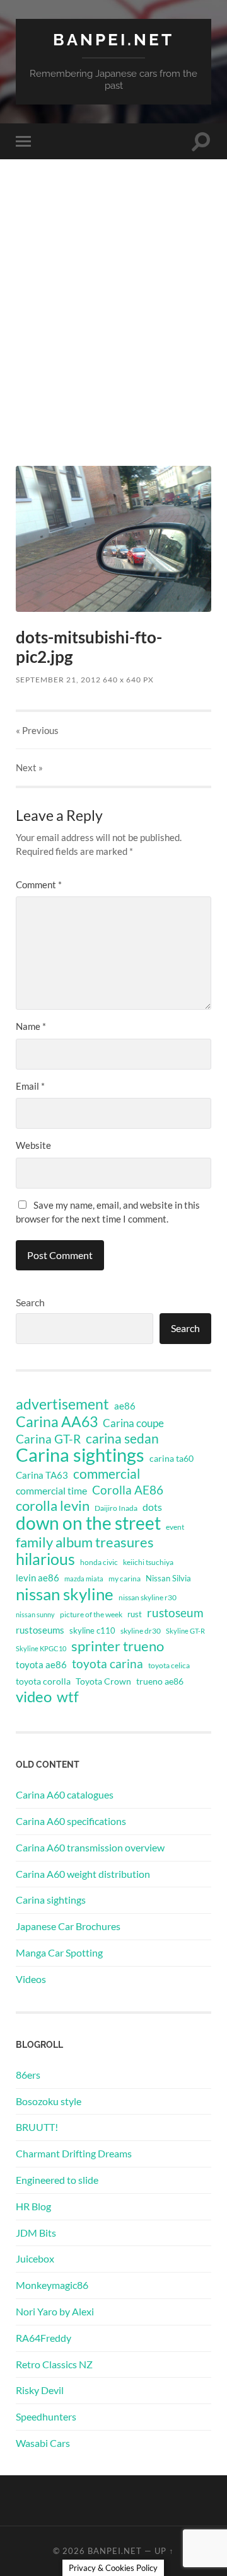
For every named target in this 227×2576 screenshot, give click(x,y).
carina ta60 (172, 1458)
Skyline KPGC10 (41, 1648)
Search (30, 1302)
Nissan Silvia (168, 1578)
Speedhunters (46, 2416)
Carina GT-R (48, 1439)
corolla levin (53, 1506)
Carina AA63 (57, 1421)
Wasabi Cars (43, 2443)
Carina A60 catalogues (65, 1794)
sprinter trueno (118, 1646)
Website (33, 1145)
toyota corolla (43, 1681)
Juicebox (35, 2258)
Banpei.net (113, 39)
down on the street (88, 1523)
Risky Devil (40, 2390)
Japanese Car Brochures (68, 1926)
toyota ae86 (41, 1664)
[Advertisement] (113, 336)
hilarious (45, 1559)
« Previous (37, 730)
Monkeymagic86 (52, 2285)
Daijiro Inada (116, 1508)
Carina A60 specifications (71, 1821)
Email (30, 1086)
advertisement (62, 1404)
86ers (28, 2075)
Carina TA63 (42, 1475)
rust (135, 1614)
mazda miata (84, 1579)
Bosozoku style (49, 2101)
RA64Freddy (44, 2338)
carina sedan (122, 1438)
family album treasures (85, 1542)
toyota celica (169, 1665)
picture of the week (91, 1614)
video (34, 1697)
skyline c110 (92, 1630)
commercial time (51, 1491)
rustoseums (40, 1630)
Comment (39, 884)
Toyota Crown (103, 1681)
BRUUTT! (37, 2127)
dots (152, 1507)
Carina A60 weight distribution (83, 1874)
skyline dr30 (141, 1631)
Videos (31, 1979)
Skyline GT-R (185, 1631)
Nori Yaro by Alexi (55, 2311)
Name (31, 1026)
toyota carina (108, 1664)
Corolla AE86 (128, 1490)
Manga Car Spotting (59, 1952)
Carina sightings (80, 1455)
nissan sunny (35, 1614)
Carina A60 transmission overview (90, 1847)
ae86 (125, 1406)
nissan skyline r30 (148, 1597)
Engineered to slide (57, 2180)
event (175, 1527)
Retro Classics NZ (54, 2364)
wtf (68, 1697)
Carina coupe (133, 1423)
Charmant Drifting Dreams (74, 2153)
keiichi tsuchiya (148, 1562)
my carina (125, 1579)
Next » (29, 767)
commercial (107, 1474)
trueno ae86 (160, 1681)
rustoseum (175, 1613)
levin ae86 (38, 1578)
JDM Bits (36, 2233)
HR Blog (33, 2206)
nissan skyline (65, 1594)
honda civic (99, 1562)
